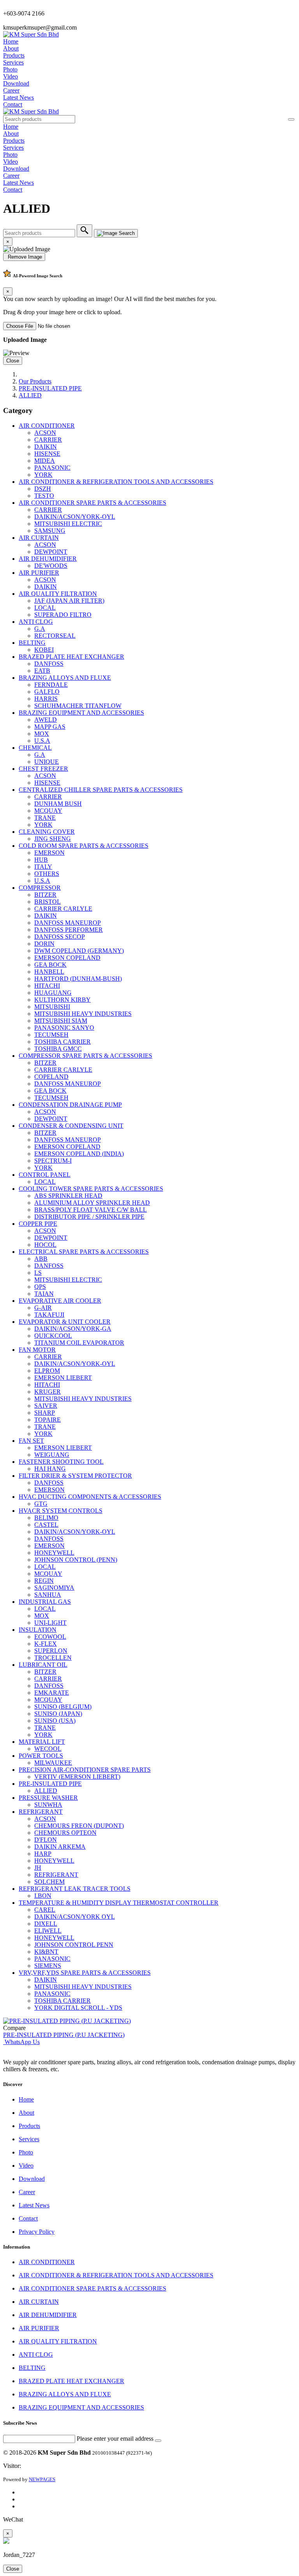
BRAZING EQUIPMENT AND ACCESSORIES (81, 713)
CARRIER (48, 440)
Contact (13, 104)
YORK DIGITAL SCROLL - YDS (78, 2008)
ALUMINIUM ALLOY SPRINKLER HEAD (92, 1203)
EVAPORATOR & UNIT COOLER (65, 1322)
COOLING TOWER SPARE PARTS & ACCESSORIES (91, 1189)
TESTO (44, 496)
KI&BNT (46, 1952)
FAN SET (31, 1441)
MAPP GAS (50, 727)
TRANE (45, 818)
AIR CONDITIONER (47, 426)
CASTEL (46, 1525)
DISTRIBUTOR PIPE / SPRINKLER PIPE (89, 1217)
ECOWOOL (50, 1637)
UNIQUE (47, 762)
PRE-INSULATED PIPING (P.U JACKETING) (64, 2035)
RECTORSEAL (55, 636)
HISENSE (47, 454)
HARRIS (46, 699)
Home (11, 41)
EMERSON (49, 853)
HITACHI (47, 986)
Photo (10, 69)
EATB (42, 671)
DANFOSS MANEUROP (68, 923)
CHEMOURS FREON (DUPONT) (79, 1826)
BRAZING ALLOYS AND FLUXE (65, 678)
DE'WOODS (51, 566)
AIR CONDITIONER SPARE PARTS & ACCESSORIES (92, 503)
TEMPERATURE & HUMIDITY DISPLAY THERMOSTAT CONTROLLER (119, 1903)
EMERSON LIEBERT (63, 1378)
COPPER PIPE (38, 1224)
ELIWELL (48, 1931)
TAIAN (44, 1294)
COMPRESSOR (40, 888)
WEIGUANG (52, 1455)
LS (38, 1273)
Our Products (35, 381)
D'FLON (46, 1840)
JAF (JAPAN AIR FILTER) (69, 601)
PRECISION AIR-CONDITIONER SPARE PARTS (85, 1770)
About (11, 48)
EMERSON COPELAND (67, 958)
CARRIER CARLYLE (63, 909)
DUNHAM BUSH (58, 804)
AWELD (46, 720)
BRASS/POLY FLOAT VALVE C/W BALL (91, 1210)
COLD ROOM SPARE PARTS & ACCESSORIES (84, 846)
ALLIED (30, 395)
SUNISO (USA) (55, 1721)
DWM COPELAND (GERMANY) (79, 951)
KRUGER (47, 1392)
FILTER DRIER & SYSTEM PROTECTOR (75, 1476)
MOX (42, 734)
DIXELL (46, 1924)
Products (14, 55)
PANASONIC (52, 468)
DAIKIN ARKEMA (60, 1847)
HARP (43, 1854)
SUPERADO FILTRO (63, 615)
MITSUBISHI (52, 1007)
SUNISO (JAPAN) (58, 1714)
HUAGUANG (53, 993)
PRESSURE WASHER (48, 1798)
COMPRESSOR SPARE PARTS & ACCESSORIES (85, 1056)
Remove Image (24, 257)
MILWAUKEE (53, 1763)
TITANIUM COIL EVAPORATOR (79, 1343)
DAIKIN (46, 447)
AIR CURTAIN (39, 538)
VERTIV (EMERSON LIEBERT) (77, 1777)
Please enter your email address (115, 2439)
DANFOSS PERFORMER (69, 930)
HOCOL (45, 1245)
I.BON (43, 1896)
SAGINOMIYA (54, 1588)
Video (11, 76)
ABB (41, 1259)
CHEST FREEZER (43, 769)
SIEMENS (48, 1966)
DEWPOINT (51, 552)
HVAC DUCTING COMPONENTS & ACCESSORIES (90, 1497)
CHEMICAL (35, 748)
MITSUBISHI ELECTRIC (68, 524)
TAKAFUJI (49, 1315)
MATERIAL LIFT (42, 1742)
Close (13, 361)
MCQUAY (48, 811)
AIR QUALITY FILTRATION (58, 594)
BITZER (45, 895)
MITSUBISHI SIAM (61, 1021)
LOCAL (45, 608)
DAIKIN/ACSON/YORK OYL (75, 1917)
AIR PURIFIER (39, 573)
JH (38, 1868)
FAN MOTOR (37, 1350)
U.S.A (42, 741)
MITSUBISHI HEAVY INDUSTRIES (83, 1014)
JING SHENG (53, 839)
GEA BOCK (50, 965)
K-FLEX (46, 1644)
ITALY (43, 867)
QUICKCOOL (53, 1336)
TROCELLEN (53, 1658)
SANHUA (48, 1595)
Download (16, 83)
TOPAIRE (47, 1420)
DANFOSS (49, 664)
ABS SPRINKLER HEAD (68, 1196)
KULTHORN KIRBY (62, 1000)
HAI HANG (50, 1469)
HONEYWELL (54, 1553)
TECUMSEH (51, 1035)
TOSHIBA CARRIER (62, 1042)
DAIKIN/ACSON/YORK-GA (73, 1329)
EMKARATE (52, 1693)
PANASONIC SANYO (64, 1028)
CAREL (45, 1910)
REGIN (44, 1581)
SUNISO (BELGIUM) (63, 1707)
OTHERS (47, 874)
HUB (41, 860)
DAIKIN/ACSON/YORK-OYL (75, 517)
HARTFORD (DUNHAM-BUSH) (78, 979)
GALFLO (47, 692)
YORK (43, 475)
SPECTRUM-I (53, 1161)
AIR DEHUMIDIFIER (48, 559)
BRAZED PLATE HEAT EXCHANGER (71, 657)
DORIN (44, 944)
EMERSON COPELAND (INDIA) (79, 1154)
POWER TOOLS (41, 1756)
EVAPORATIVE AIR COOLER (60, 1301)
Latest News (18, 97)
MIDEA (45, 461)
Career (11, 90)
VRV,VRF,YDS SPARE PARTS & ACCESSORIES (85, 1973)
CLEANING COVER (47, 832)
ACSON (45, 433)
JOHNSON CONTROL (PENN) (76, 1560)
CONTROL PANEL (45, 1175)
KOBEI (44, 650)
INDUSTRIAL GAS (45, 1602)
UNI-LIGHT (50, 1623)
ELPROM (47, 1371)
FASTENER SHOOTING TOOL (61, 1462)
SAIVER (46, 1406)
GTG (41, 1504)
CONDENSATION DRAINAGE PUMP (70, 1105)
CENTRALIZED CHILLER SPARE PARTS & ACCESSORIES (101, 790)
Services (13, 62)
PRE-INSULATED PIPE (50, 388)
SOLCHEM (49, 1882)
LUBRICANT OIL (43, 1665)
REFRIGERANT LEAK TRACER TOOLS (75, 1889)
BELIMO (46, 1518)
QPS (40, 1287)
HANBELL (49, 972)
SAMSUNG (50, 531)
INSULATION (38, 1630)
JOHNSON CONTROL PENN (74, 1945)
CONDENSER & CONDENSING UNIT (71, 1126)
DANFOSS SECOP (60, 937)
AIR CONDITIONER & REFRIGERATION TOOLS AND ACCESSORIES (116, 482)
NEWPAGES (42, 2479)
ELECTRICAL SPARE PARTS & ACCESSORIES (84, 1252)
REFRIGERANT (41, 1812)
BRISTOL (47, 902)
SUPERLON (51, 1651)
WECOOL (48, 1749)
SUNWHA (48, 1805)
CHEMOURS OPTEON (65, 1833)
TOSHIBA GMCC (58, 1049)
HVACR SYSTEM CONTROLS (61, 1511)
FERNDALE (51, 685)
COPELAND (51, 1077)
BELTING (32, 643)
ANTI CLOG (36, 622)
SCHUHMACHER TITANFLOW (78, 706)
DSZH (43, 489)
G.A (40, 629)
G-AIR (43, 1308)
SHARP (45, 1413)
